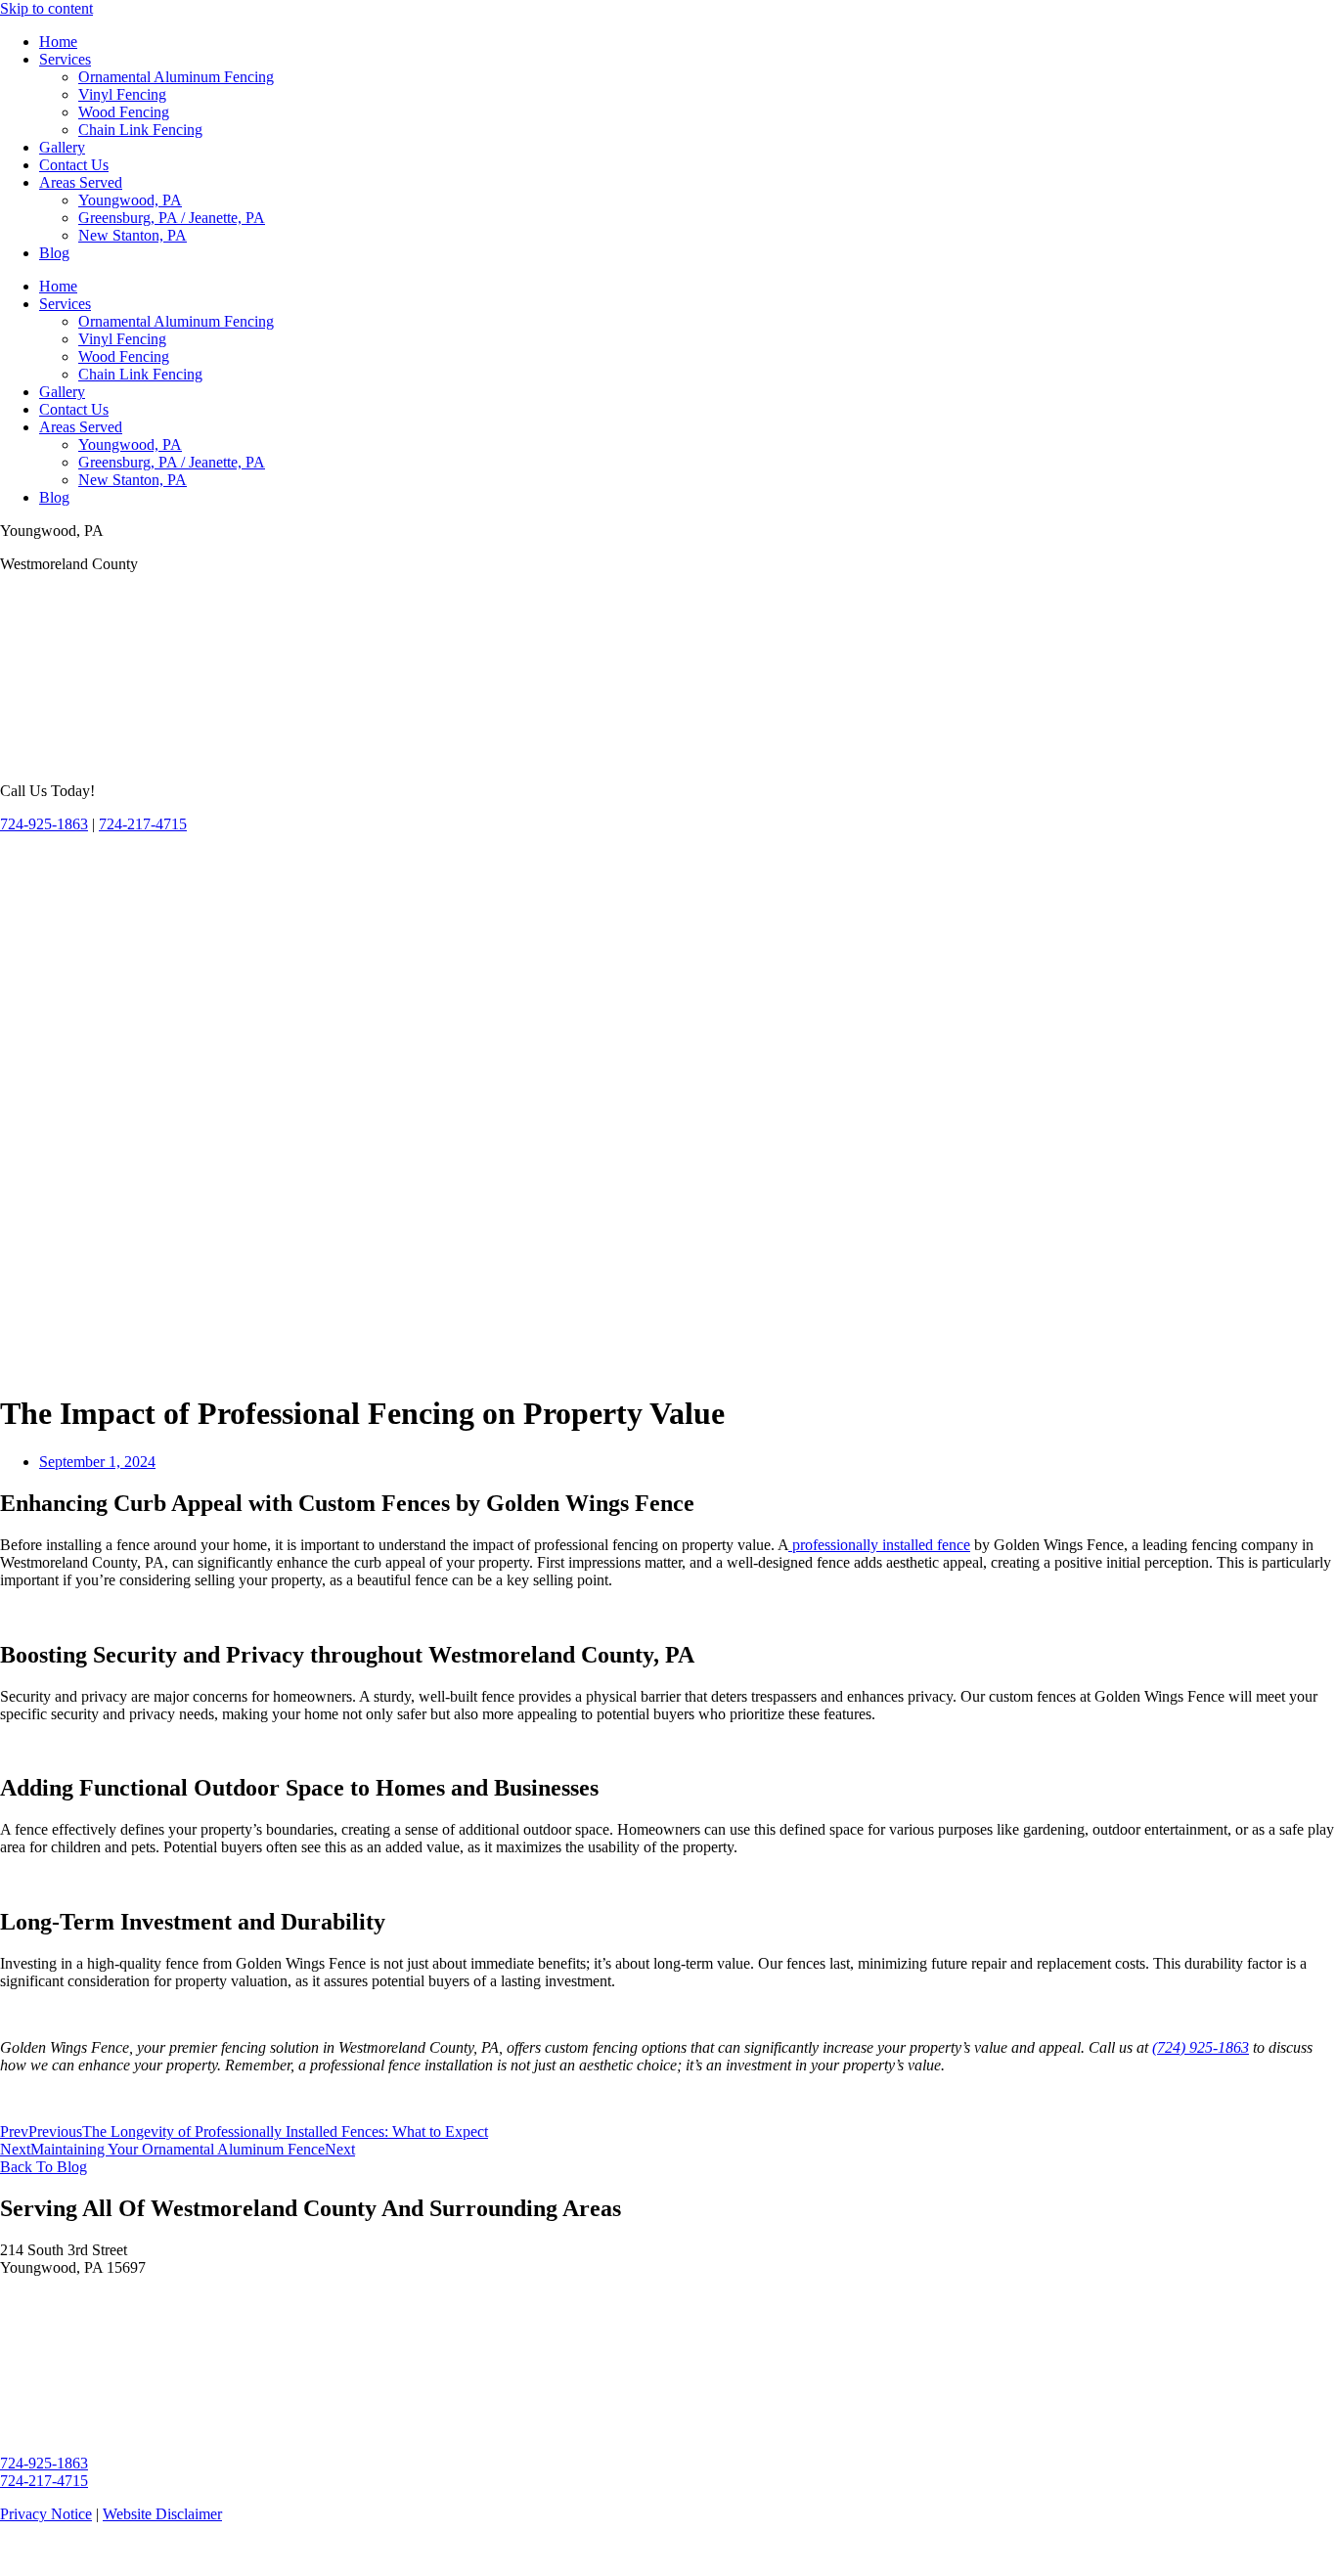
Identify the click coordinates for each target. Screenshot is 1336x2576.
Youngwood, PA (130, 200)
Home (58, 42)
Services (65, 59)
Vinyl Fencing (122, 94)
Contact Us (74, 165)
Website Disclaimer (162, 2514)
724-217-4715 (143, 824)
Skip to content (46, 8)
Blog (54, 253)
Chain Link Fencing (140, 130)
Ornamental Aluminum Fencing (176, 77)
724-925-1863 (44, 824)
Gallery (62, 147)
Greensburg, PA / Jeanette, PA (172, 218)
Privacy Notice (46, 2514)
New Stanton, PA (133, 235)
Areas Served (81, 182)
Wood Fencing (124, 112)
